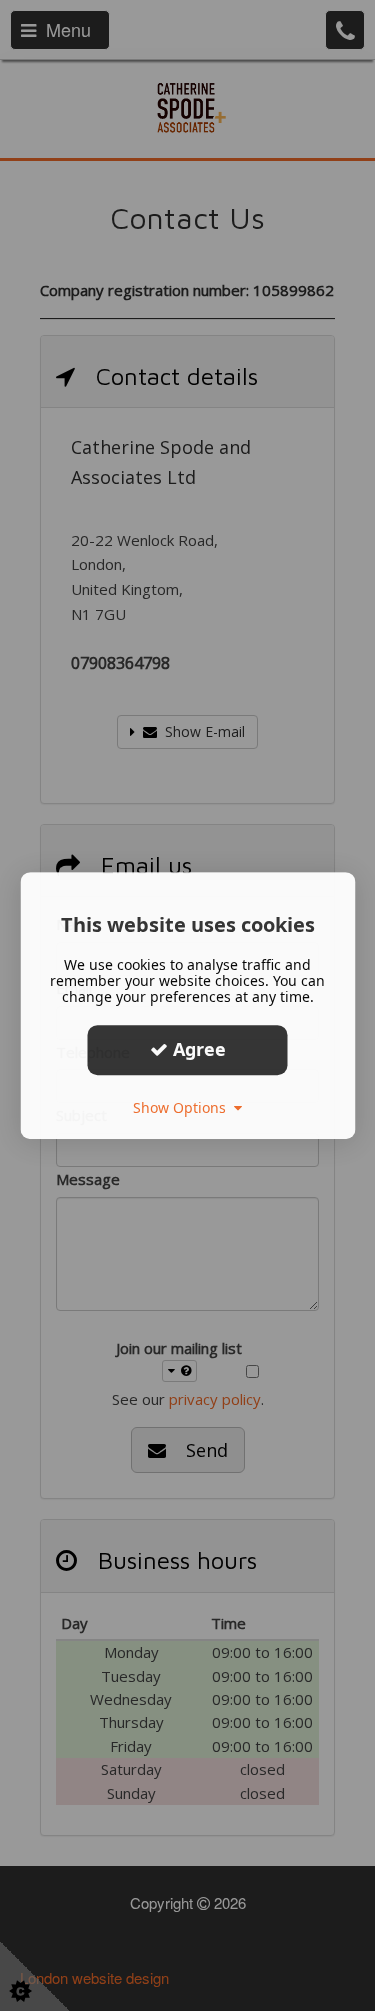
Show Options (183, 1107)
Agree (197, 1049)
